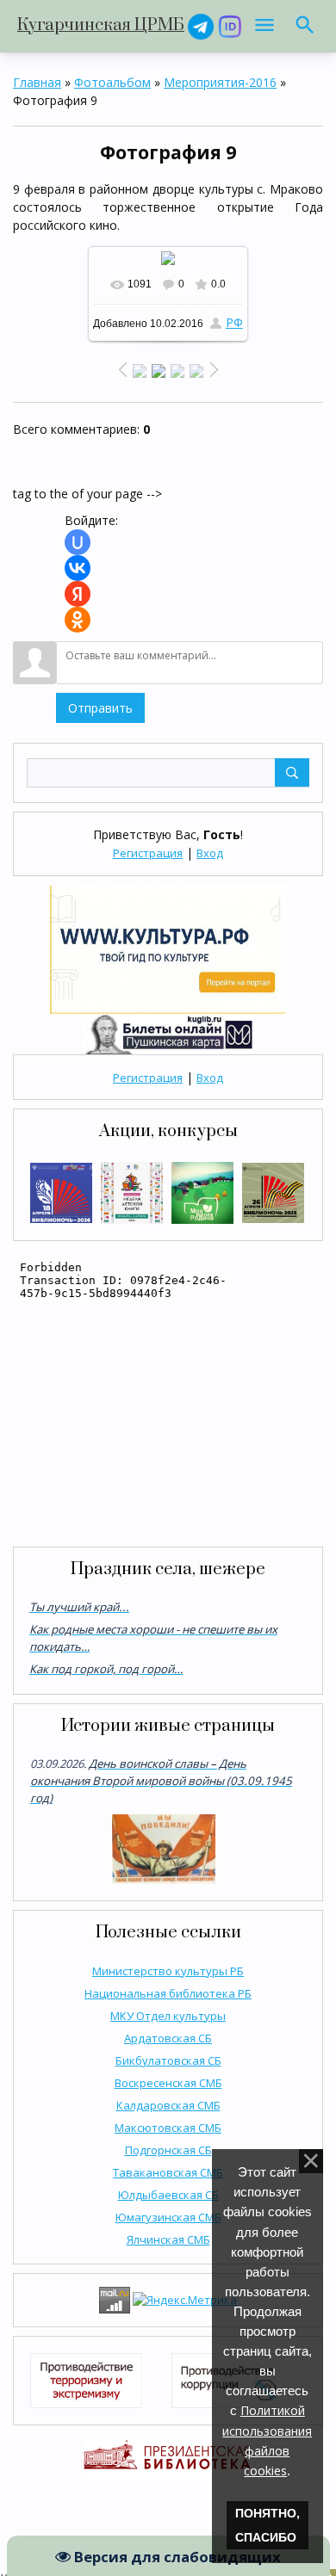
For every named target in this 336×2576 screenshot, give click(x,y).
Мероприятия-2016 (220, 82)
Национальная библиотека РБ (168, 1993)
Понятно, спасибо (268, 2525)
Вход (210, 853)
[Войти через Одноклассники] (78, 620)
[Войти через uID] (78, 542)
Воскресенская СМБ (168, 2083)
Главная (37, 82)
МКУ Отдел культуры (168, 2016)
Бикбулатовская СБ (168, 2060)
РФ (234, 322)
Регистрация (148, 853)
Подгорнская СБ (168, 2150)
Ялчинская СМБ (168, 2239)
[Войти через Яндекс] (78, 594)
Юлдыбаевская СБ (168, 2195)
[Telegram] (201, 25)
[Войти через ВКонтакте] (78, 568)
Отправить (100, 708)
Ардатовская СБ (168, 2038)
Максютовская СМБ (168, 2128)
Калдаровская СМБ (168, 2105)
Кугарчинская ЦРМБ (101, 25)
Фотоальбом (112, 82)
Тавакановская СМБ (168, 2172)
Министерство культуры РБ (168, 1971)
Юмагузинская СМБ (168, 2217)
